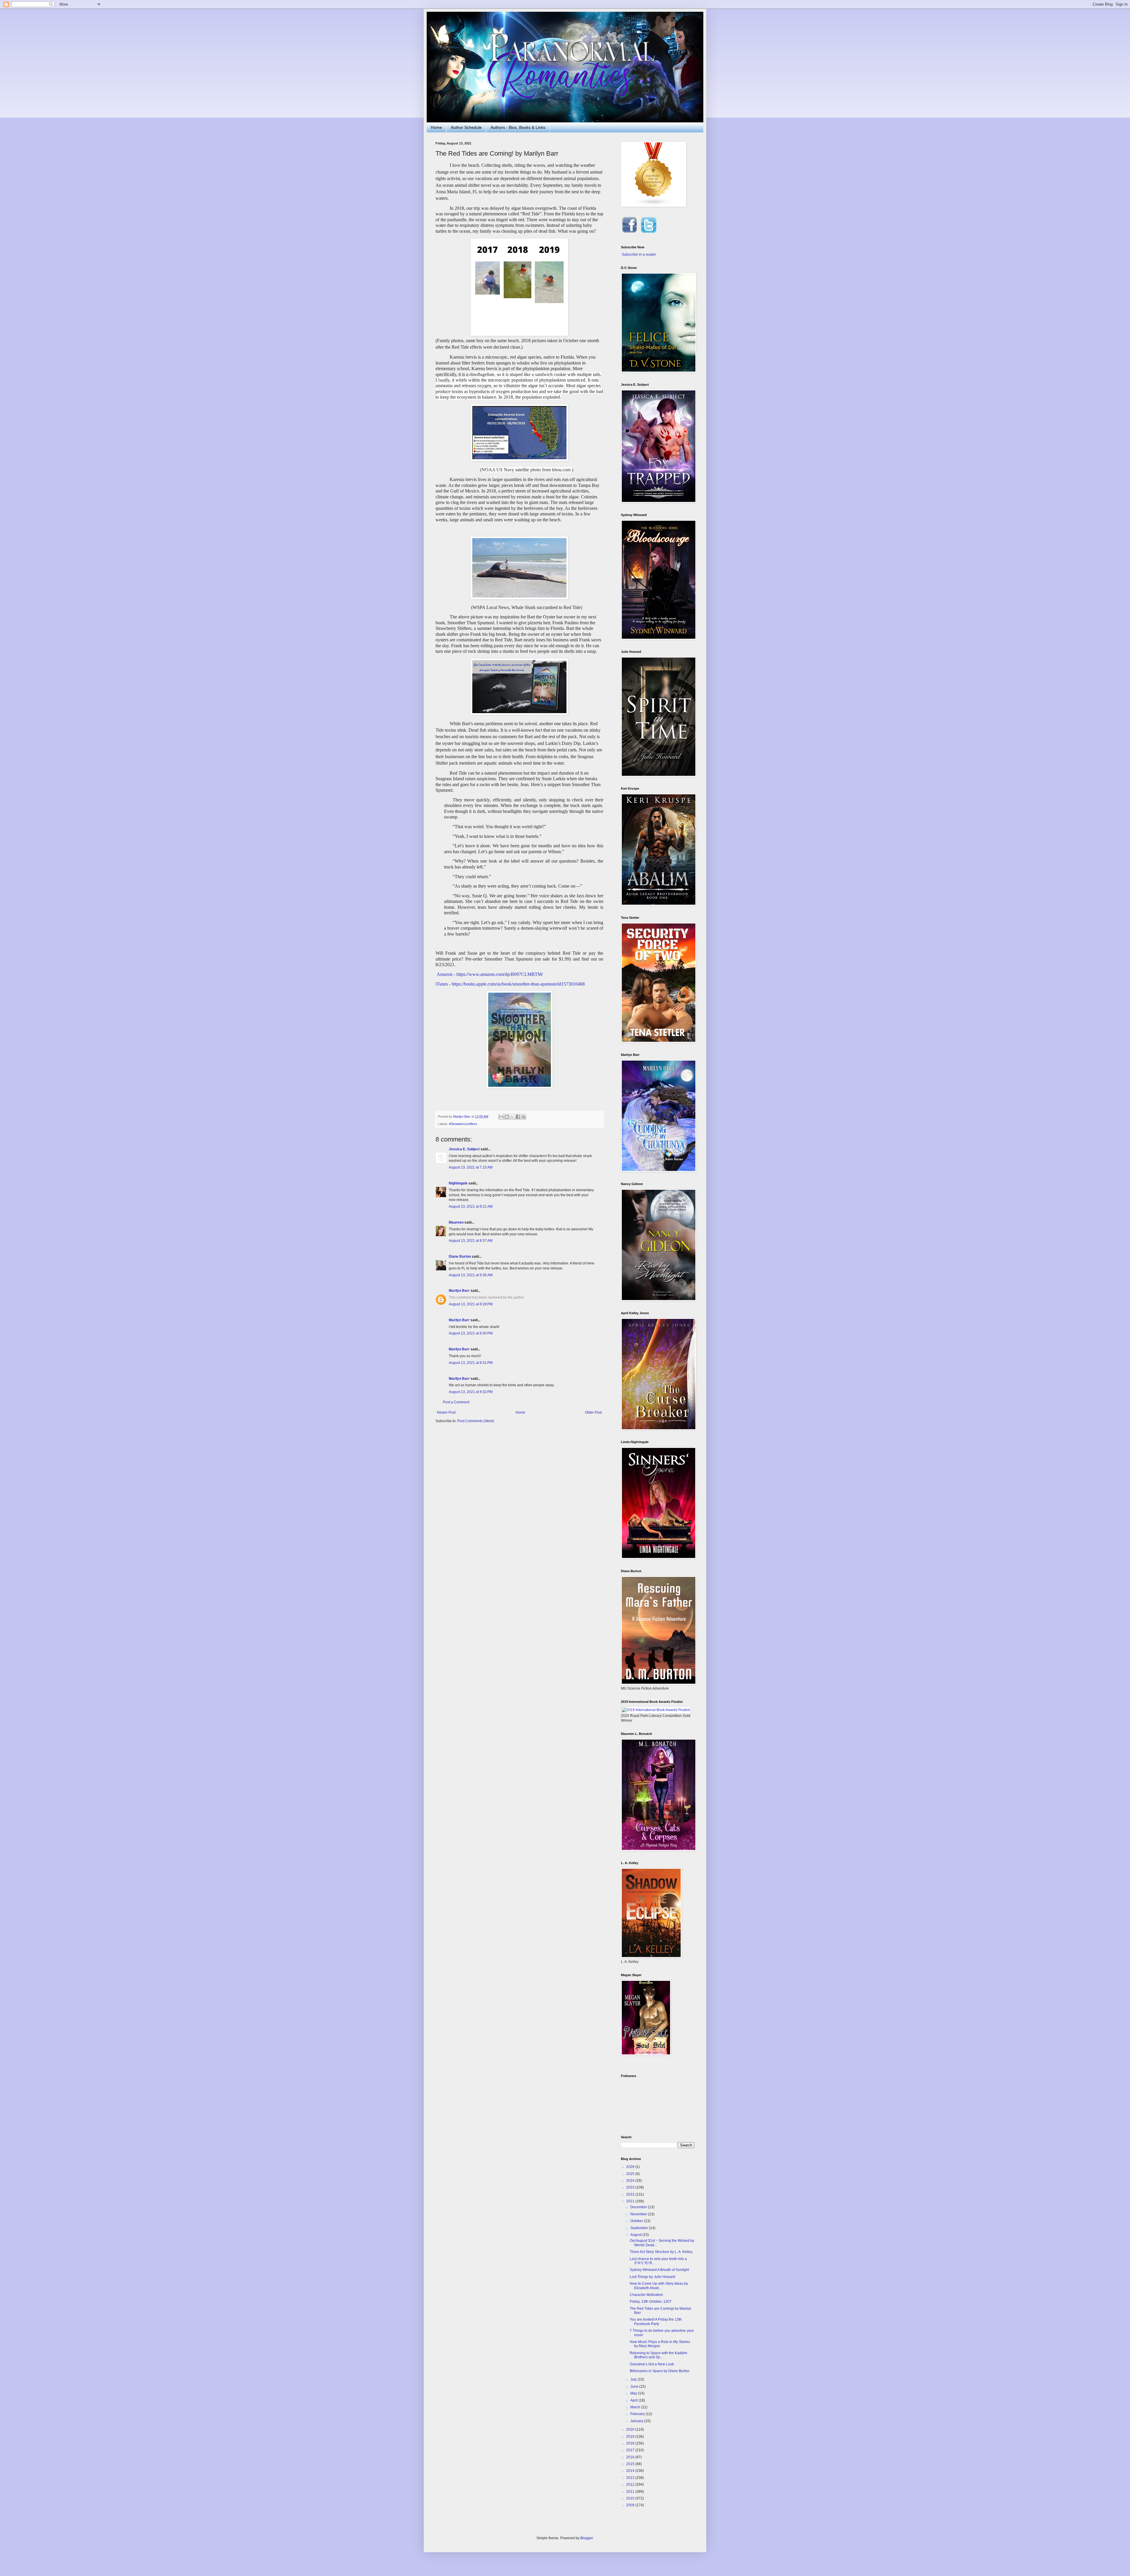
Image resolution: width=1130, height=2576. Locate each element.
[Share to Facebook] (518, 1117)
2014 (631, 2471)
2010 (631, 2498)
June (635, 2387)
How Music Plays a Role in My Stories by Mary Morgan (660, 2344)
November (639, 2214)
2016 (631, 2457)
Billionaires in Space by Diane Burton (660, 2371)
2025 (631, 2174)
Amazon (445, 974)
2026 (631, 2167)
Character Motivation (646, 2295)
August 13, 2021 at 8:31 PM (471, 1363)
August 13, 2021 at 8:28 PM (471, 1304)
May (634, 2393)
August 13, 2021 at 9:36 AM (471, 1275)
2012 (631, 2485)
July (634, 2379)
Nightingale (458, 1183)
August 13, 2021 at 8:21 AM (471, 1207)
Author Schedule (466, 127)
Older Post (593, 1412)
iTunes (442, 984)
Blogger (586, 2538)
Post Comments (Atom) (476, 1421)
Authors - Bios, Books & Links (518, 127)
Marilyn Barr (459, 1291)
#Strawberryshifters (463, 1124)
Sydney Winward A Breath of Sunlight (659, 2270)
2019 (631, 2437)
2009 (631, 2505)
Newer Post (446, 1412)
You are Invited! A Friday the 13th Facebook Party (656, 2322)
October (637, 2221)
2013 (631, 2478)
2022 (631, 2194)
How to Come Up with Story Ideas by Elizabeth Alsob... (659, 2286)
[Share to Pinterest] (524, 1117)
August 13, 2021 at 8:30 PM (471, 1333)
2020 (631, 2429)
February (638, 2414)
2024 (631, 2181)
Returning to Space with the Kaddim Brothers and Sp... (658, 2355)
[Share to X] (512, 1117)
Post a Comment (456, 1402)
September (640, 2228)
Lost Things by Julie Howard (652, 2277)
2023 (631, 2187)
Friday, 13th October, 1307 (651, 2302)
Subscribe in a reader (639, 254)
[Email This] (501, 1117)
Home (436, 127)
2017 (631, 2450)
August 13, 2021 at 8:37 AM (471, 1241)
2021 (631, 2201)
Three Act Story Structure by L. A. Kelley (661, 2252)
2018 (631, 2443)
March (636, 2407)
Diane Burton (460, 1257)
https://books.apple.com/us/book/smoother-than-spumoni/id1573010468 (518, 984)
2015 (631, 2464)
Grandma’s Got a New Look (652, 2364)
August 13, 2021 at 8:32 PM (471, 1392)
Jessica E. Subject (464, 1149)
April (634, 2400)
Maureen (456, 1222)
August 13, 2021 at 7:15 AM (471, 1167)
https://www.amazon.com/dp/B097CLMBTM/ (500, 974)
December (639, 2207)
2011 (631, 2492)
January (637, 2421)
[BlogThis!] (507, 1117)
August (636, 2235)
